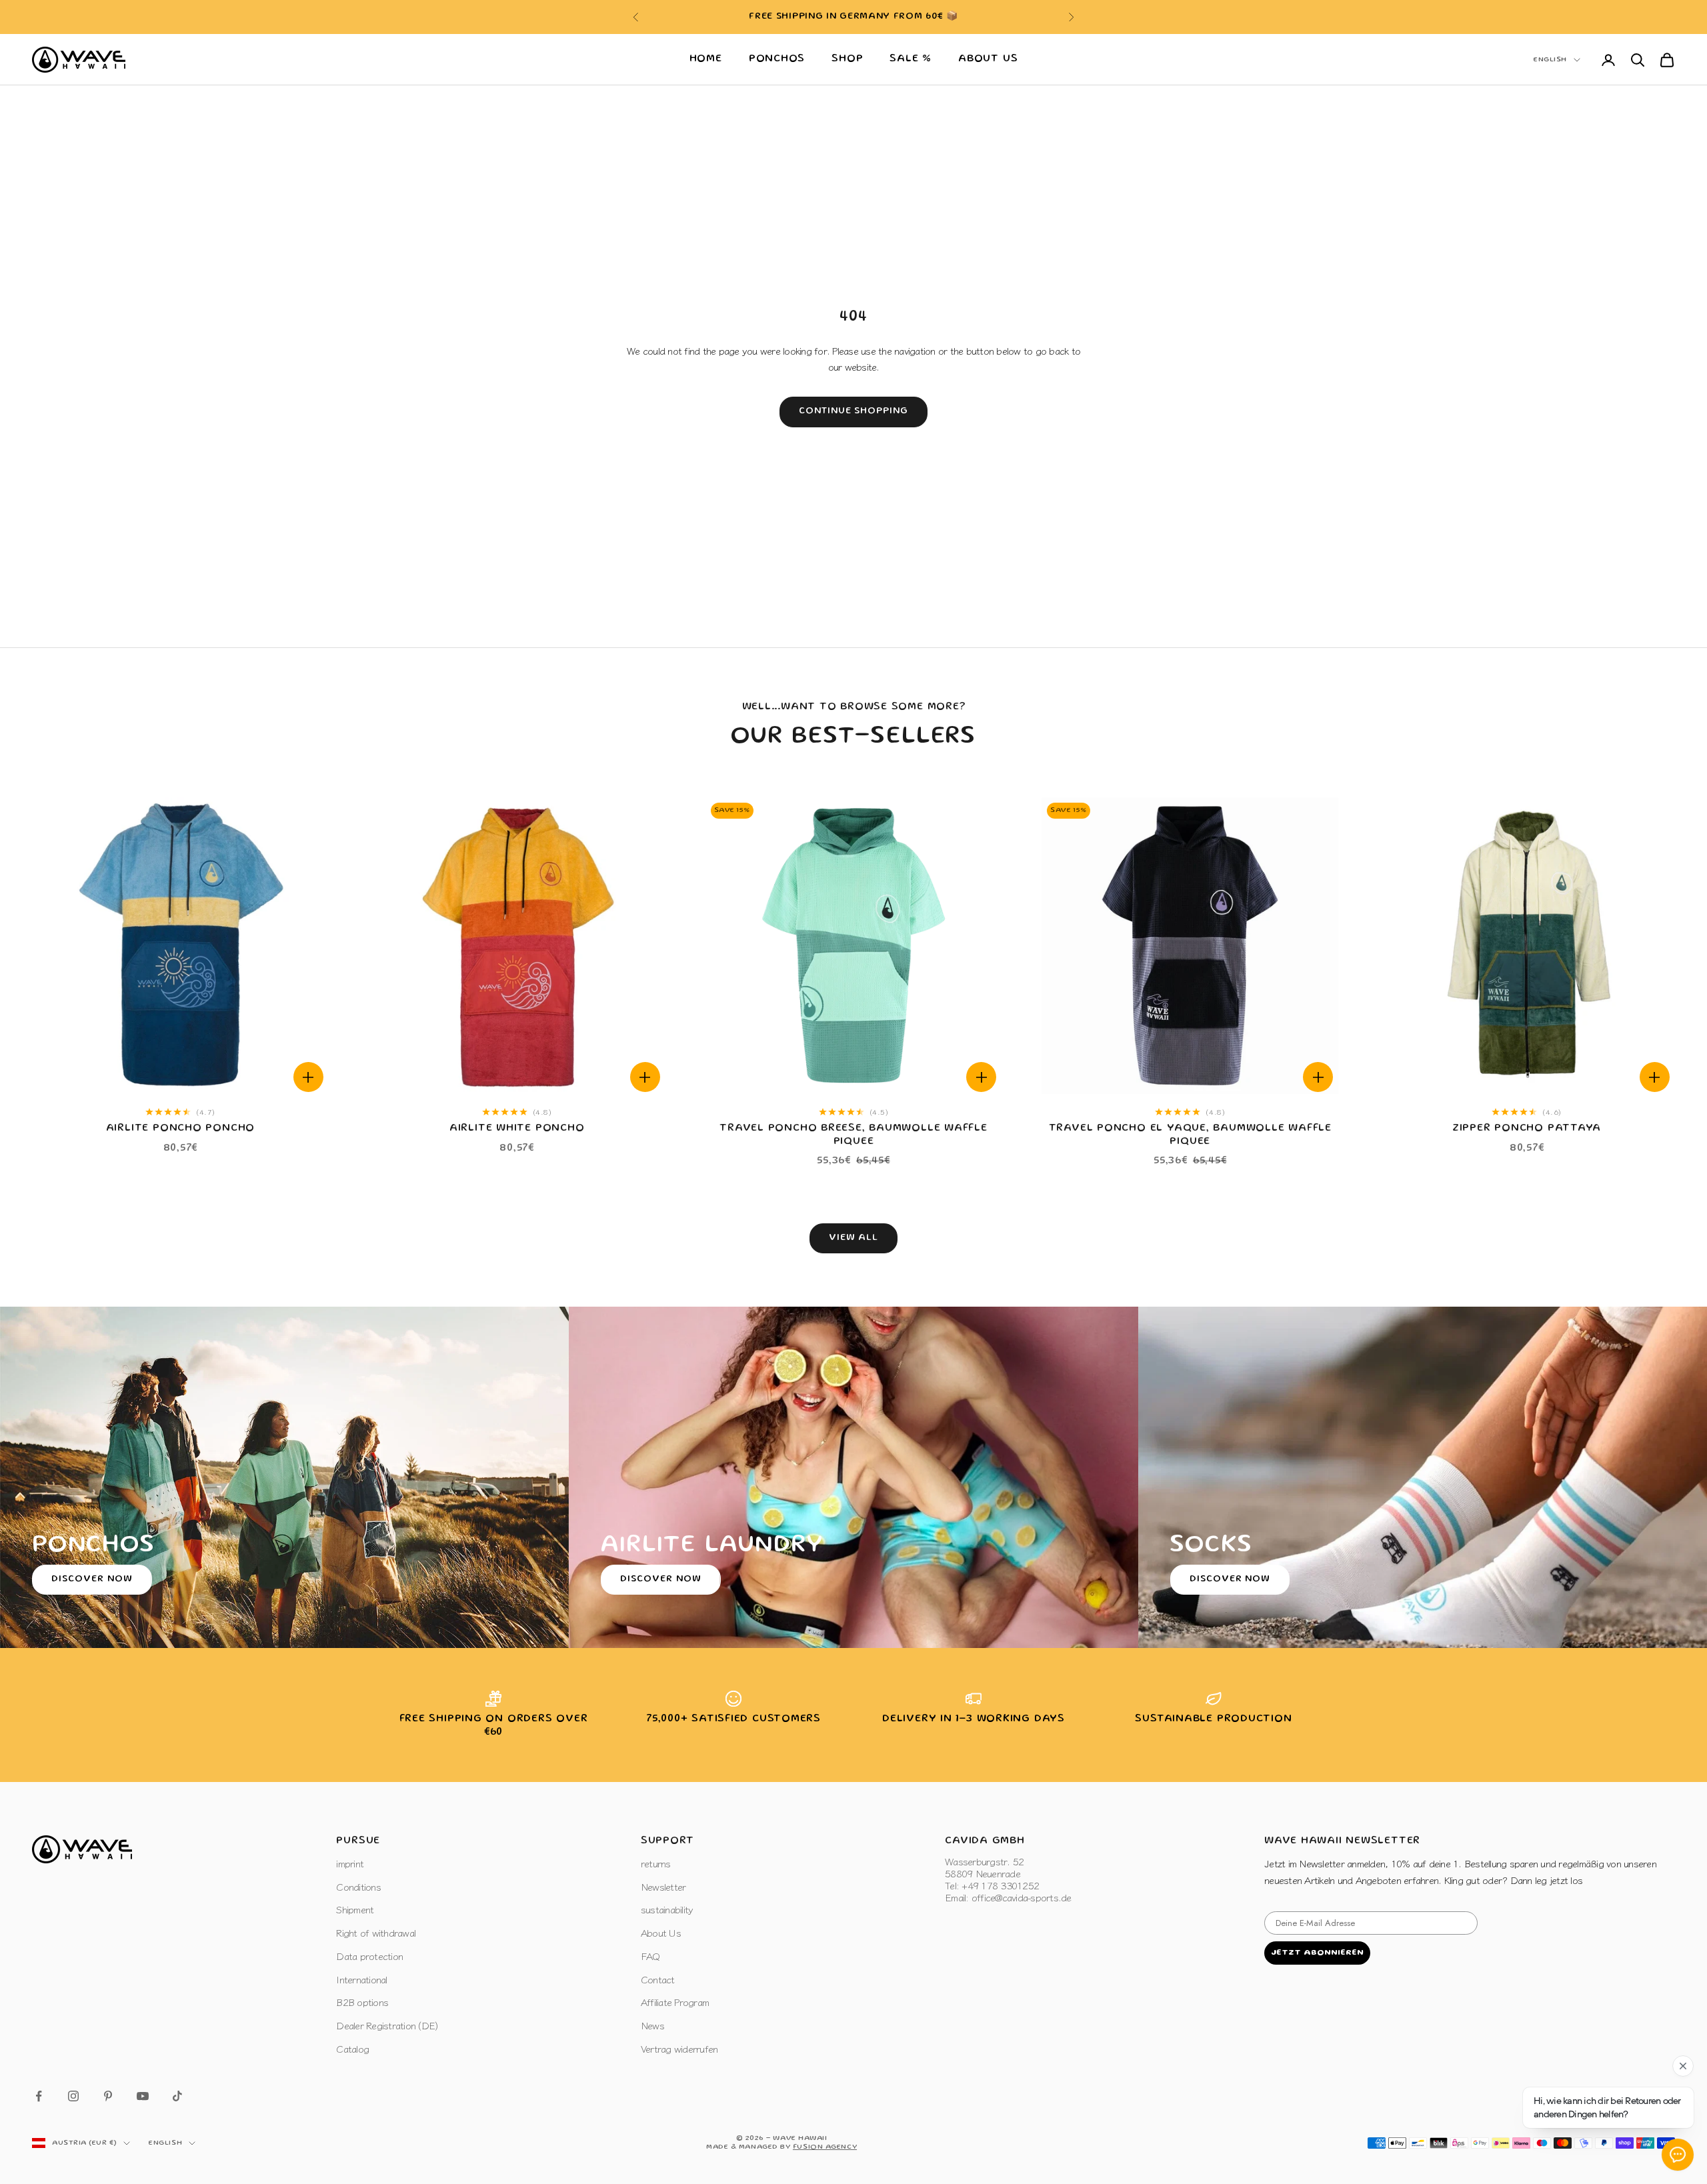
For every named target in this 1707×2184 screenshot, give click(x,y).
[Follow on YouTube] (143, 2096)
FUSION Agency (825, 2147)
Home (706, 59)
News (652, 2025)
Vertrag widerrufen (679, 2048)
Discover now (92, 1579)
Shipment (355, 1909)
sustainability (667, 1909)
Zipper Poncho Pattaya (1527, 1129)
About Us (988, 59)
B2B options (362, 2002)
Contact (658, 1979)
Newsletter (663, 1886)
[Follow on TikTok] (177, 2096)
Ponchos (777, 59)
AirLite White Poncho (517, 1129)
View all (854, 1238)
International (361, 1979)
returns (656, 1863)
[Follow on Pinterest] (108, 2096)
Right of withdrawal (376, 1932)
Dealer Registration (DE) (387, 2025)
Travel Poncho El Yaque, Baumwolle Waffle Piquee (1190, 1135)
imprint (350, 1863)
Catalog (352, 2048)
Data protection (369, 1956)
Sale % (911, 59)
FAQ (650, 1956)
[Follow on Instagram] (73, 2096)
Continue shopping (854, 411)
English (1550, 60)
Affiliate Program (675, 2002)
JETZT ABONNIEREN (1317, 1953)
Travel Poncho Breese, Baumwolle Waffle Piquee (853, 1135)
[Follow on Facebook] (39, 2096)
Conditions (358, 1886)
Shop (847, 59)
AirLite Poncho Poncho (180, 1129)
